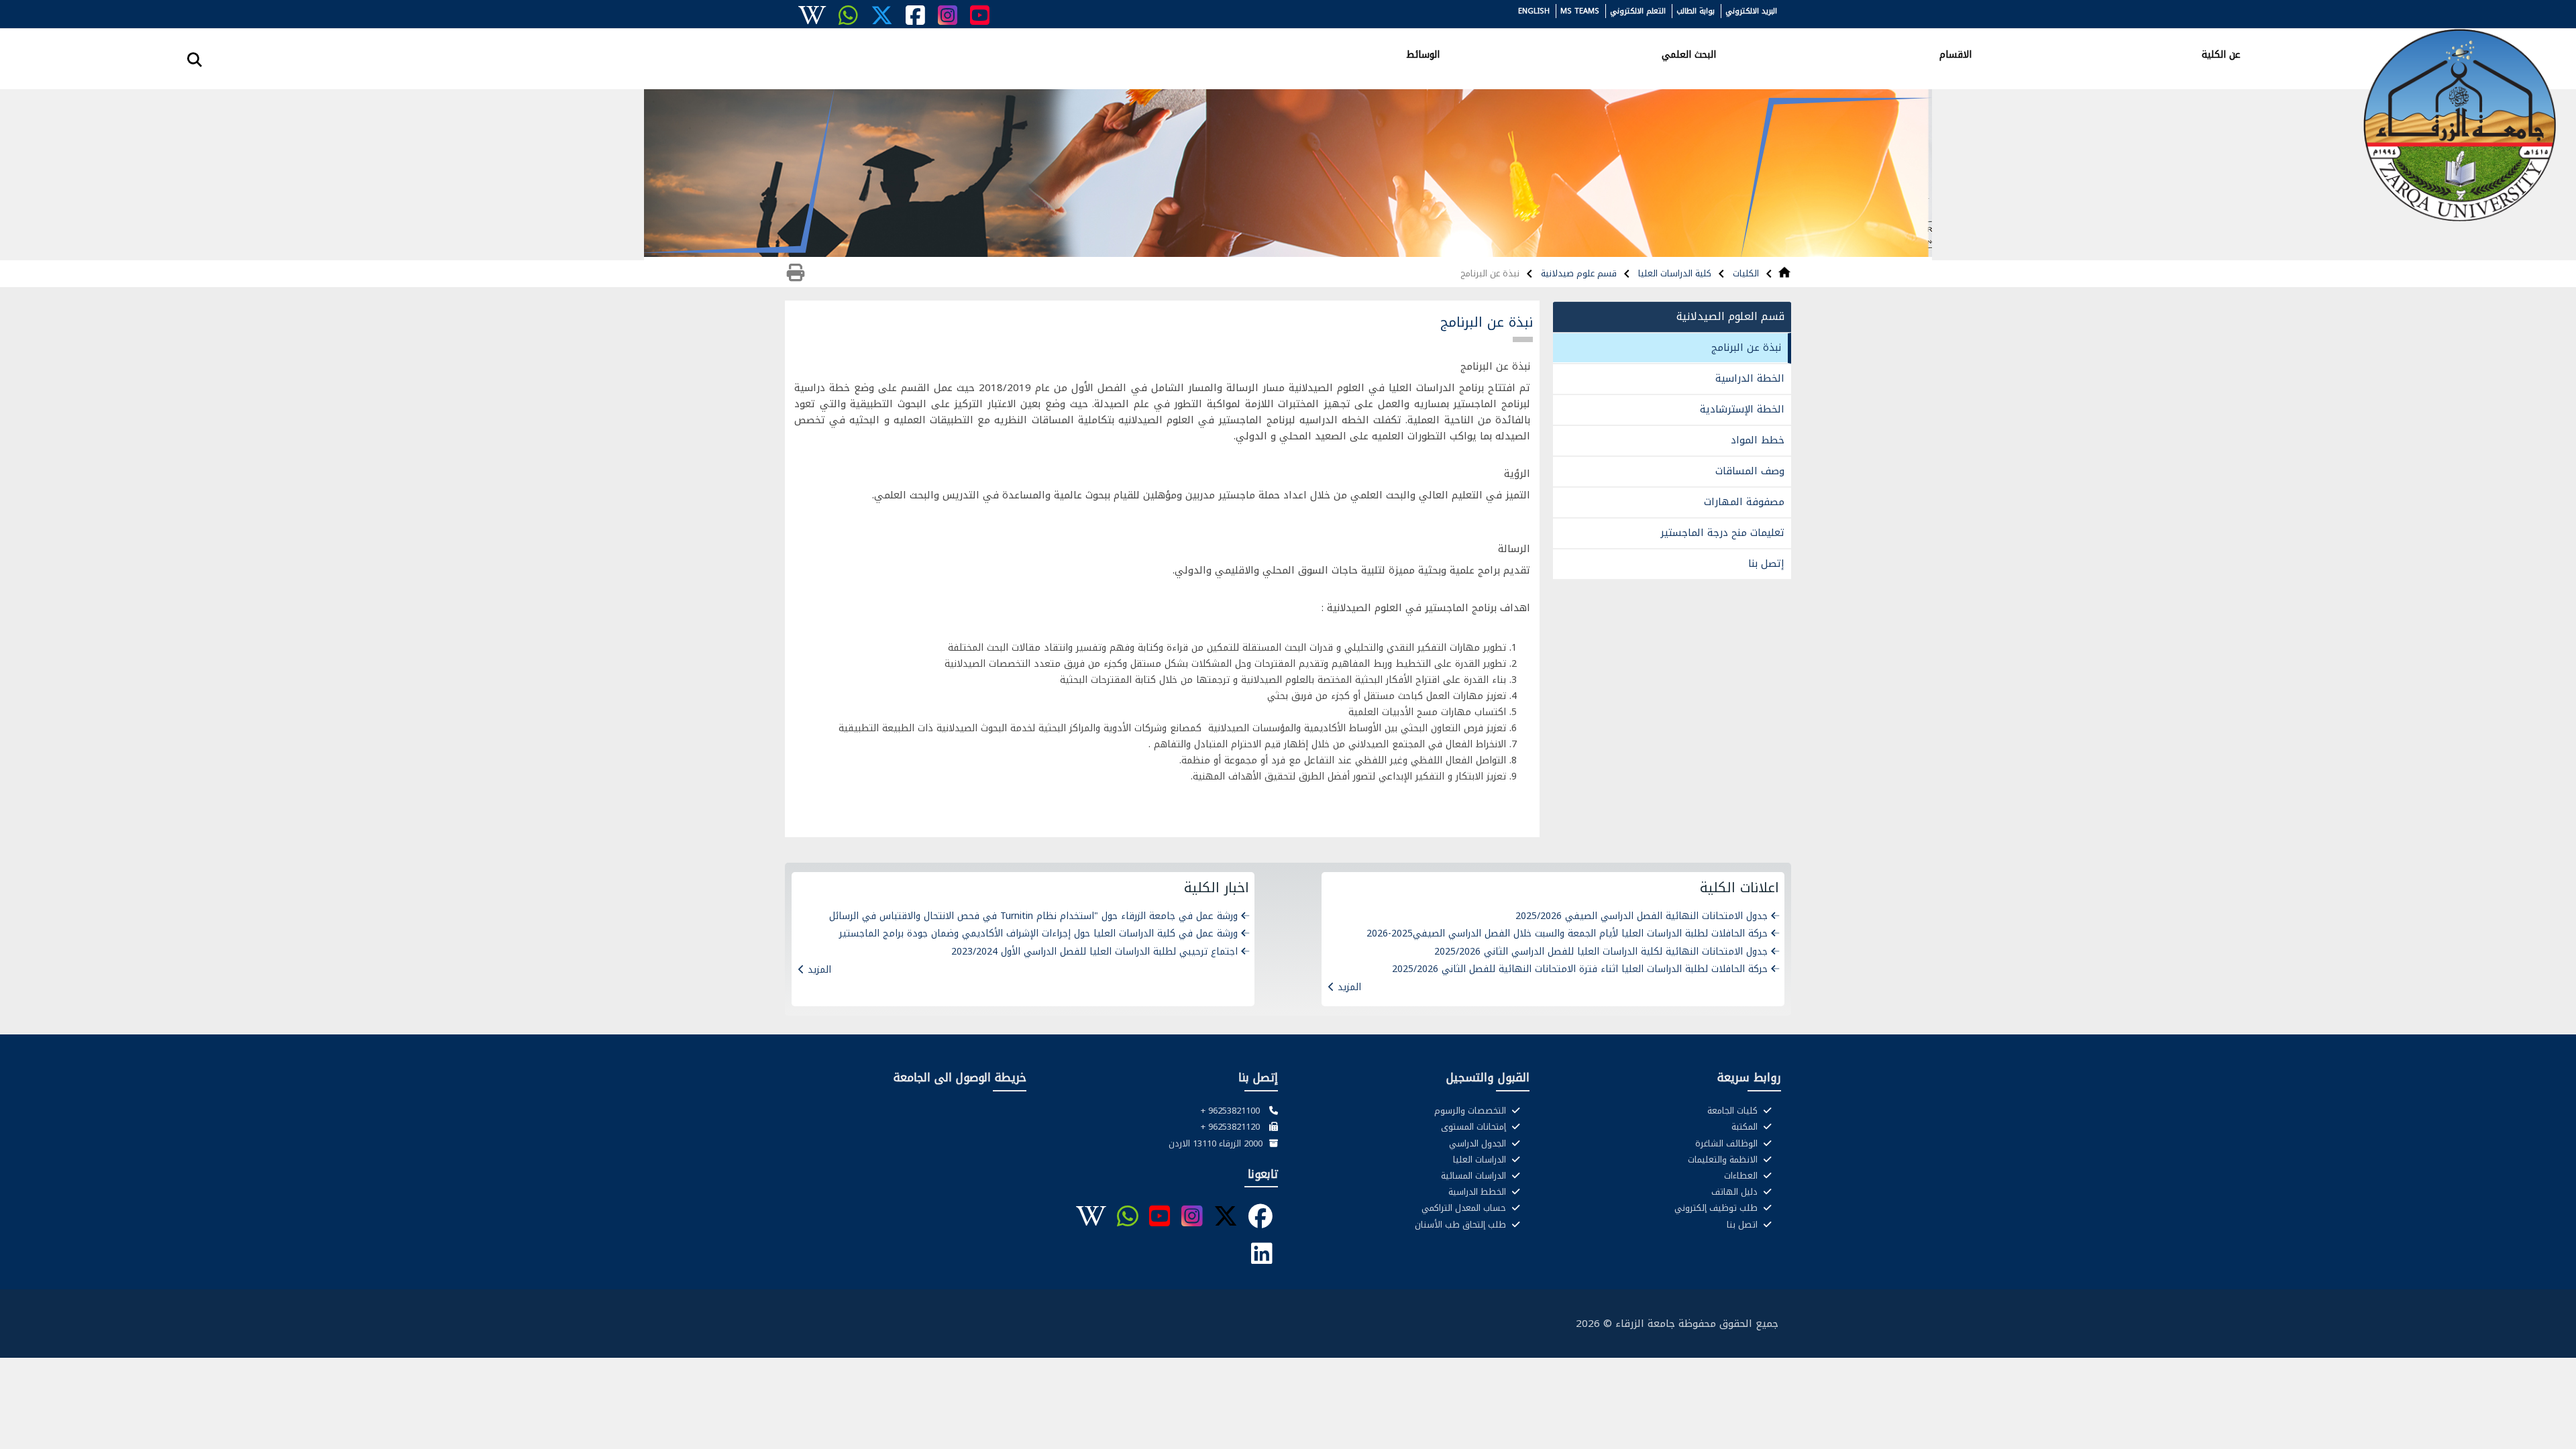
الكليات (1745, 273)
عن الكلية (2221, 54)
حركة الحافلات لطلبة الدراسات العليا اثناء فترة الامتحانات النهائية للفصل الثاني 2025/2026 (1580, 969)
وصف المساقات (1750, 471)
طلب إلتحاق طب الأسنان (1462, 1225)
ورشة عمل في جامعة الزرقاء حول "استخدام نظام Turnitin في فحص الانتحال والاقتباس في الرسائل (1033, 916)
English (1534, 11)
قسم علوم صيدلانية (1577, 273)
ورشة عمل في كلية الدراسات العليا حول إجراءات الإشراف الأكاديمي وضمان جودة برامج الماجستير (1038, 933)
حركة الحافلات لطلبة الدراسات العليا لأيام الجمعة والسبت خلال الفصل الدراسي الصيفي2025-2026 (1567, 933)
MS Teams (1580, 11)
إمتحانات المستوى (1475, 1127)
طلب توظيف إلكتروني (1717, 1208)
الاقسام (1955, 54)
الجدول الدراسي (1479, 1144)
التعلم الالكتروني (1638, 11)
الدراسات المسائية (1475, 1176)
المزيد (1349, 987)
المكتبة (1746, 1127)
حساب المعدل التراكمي (1465, 1208)
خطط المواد (1758, 440)
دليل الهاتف (1736, 1192)
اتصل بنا (1743, 1225)
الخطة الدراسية (1750, 378)
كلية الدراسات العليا (1673, 273)
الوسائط (1423, 54)
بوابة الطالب (1696, 11)
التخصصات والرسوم (1471, 1111)
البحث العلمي (1689, 54)
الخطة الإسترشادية (1742, 409)
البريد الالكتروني (1751, 11)
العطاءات (1742, 1176)
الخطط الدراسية (1479, 1192)
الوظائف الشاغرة (1728, 1144)
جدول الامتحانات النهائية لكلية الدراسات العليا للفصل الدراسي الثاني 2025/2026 (1601, 952)
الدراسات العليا (1481, 1160)
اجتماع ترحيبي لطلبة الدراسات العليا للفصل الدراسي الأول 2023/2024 (1094, 952)
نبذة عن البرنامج (1746, 347)
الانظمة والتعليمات (1724, 1160)
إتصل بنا (1766, 563)
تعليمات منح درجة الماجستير (1722, 533)
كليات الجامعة (1734, 1111)
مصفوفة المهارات (1744, 502)
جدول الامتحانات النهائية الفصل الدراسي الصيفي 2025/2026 (1642, 916)
